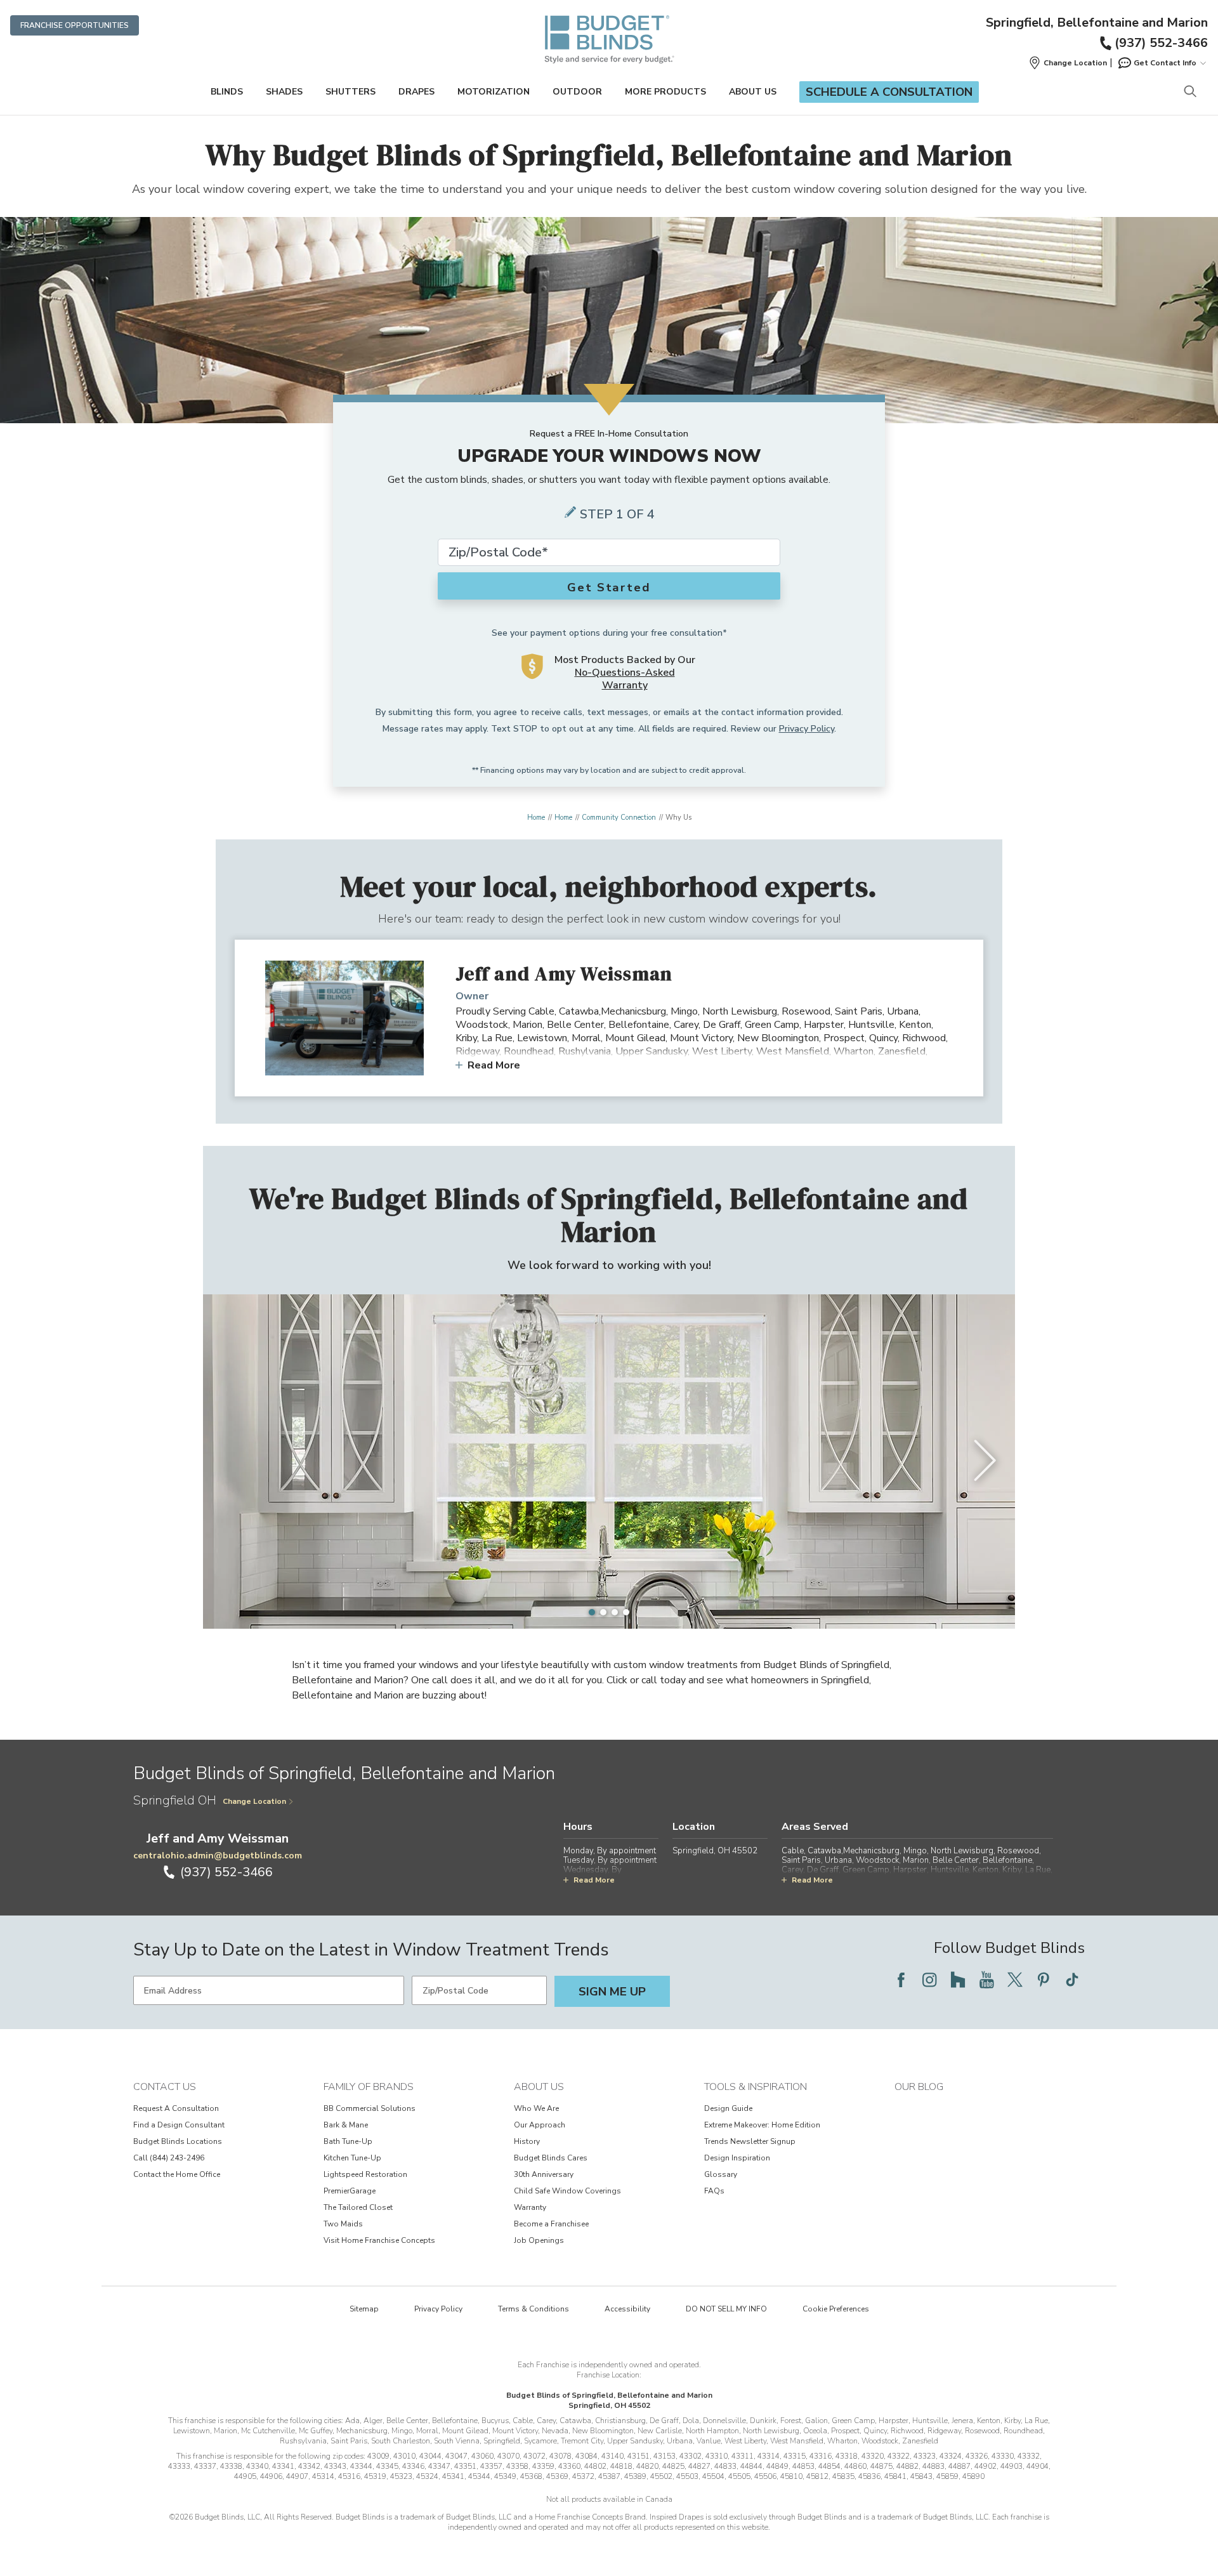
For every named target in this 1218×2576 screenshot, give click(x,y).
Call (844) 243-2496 (169, 2158)
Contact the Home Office (177, 2174)
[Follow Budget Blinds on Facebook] (901, 1980)
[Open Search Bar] (1190, 92)
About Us (753, 92)
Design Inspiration (737, 2158)
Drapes (416, 92)
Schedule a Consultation (889, 92)
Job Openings (539, 2240)
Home (536, 818)
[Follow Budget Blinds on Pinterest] (1044, 1980)
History (527, 2141)
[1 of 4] (592, 1612)
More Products (665, 92)
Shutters (350, 92)
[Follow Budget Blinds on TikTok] (1072, 1980)
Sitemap (364, 2309)
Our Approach (540, 2125)
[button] (1068, 63)
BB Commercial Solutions (370, 2108)
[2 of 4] (603, 1612)
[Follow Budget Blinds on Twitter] (1015, 1980)
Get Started (609, 588)
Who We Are (536, 2108)
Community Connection (619, 818)
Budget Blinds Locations (178, 2141)
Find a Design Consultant (179, 2125)
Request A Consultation (176, 2108)
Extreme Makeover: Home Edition (762, 2125)
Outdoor (577, 92)
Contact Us (165, 2087)
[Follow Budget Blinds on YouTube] (986, 1980)
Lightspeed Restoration (365, 2174)
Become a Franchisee (551, 2224)
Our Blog (919, 2087)
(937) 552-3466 (1161, 43)
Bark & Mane (346, 2125)
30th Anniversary (544, 2174)
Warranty (530, 2207)
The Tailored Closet (358, 2207)
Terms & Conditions (534, 2309)
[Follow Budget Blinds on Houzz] (958, 1980)
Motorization (494, 92)
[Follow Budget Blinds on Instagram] (929, 1980)
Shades (284, 92)
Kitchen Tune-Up (352, 2158)
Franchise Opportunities (75, 25)
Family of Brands (369, 2087)
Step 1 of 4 (617, 514)
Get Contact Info (1165, 63)
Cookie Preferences (836, 2309)
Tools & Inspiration (756, 2087)
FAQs (714, 2191)
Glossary (721, 2174)
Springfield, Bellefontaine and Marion (1097, 23)
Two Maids (343, 2224)
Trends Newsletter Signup (750, 2141)
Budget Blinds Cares (551, 2158)
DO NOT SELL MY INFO (726, 2309)
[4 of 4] (626, 1612)
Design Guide (728, 2108)
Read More (494, 1065)
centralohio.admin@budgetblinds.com (218, 1856)
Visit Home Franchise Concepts (379, 2240)
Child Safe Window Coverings (567, 2191)
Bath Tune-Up (348, 2141)
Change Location (254, 1801)
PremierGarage (350, 2191)
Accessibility (627, 2309)
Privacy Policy (807, 729)
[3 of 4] (615, 1612)
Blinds (227, 92)
